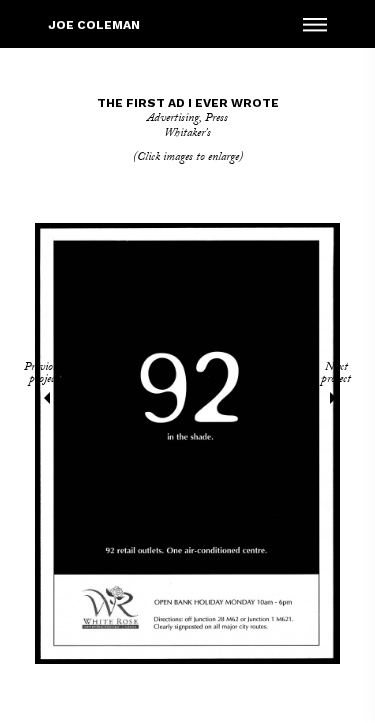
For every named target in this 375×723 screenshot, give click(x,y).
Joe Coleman (94, 25)
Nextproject (336, 376)
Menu (315, 24)
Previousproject (43, 376)
